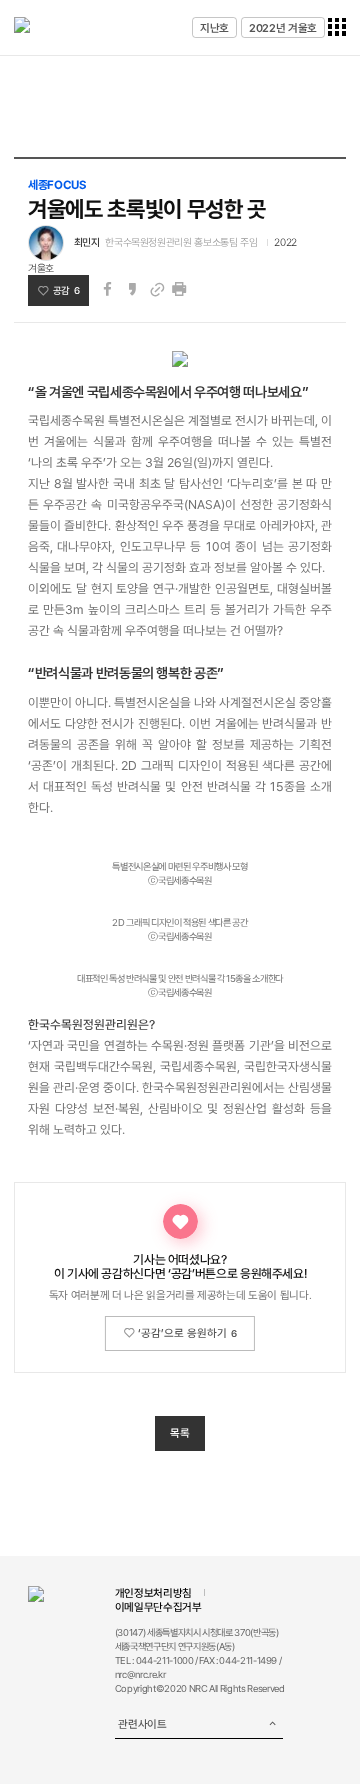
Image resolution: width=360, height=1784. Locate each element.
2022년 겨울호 (283, 28)
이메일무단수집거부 (158, 1607)
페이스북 (107, 289)
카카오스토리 (132, 289)
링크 (157, 289)
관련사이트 (142, 1724)
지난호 (214, 28)
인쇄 (179, 289)
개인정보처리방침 (153, 1593)
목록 (180, 1433)
